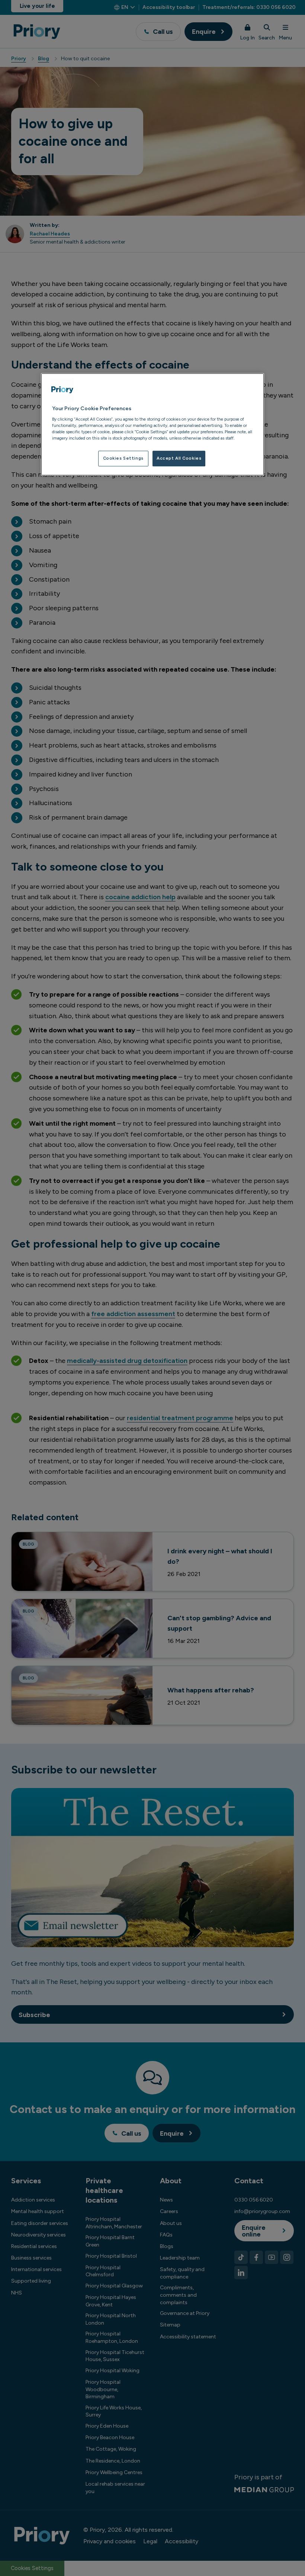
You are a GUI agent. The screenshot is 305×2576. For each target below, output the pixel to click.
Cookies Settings (123, 458)
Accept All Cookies (179, 458)
